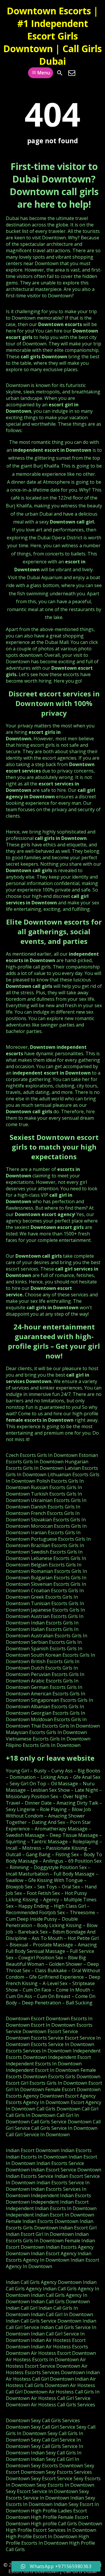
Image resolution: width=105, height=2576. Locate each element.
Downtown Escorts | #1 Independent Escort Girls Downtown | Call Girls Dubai (52, 36)
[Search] (60, 73)
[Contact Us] (72, 73)
